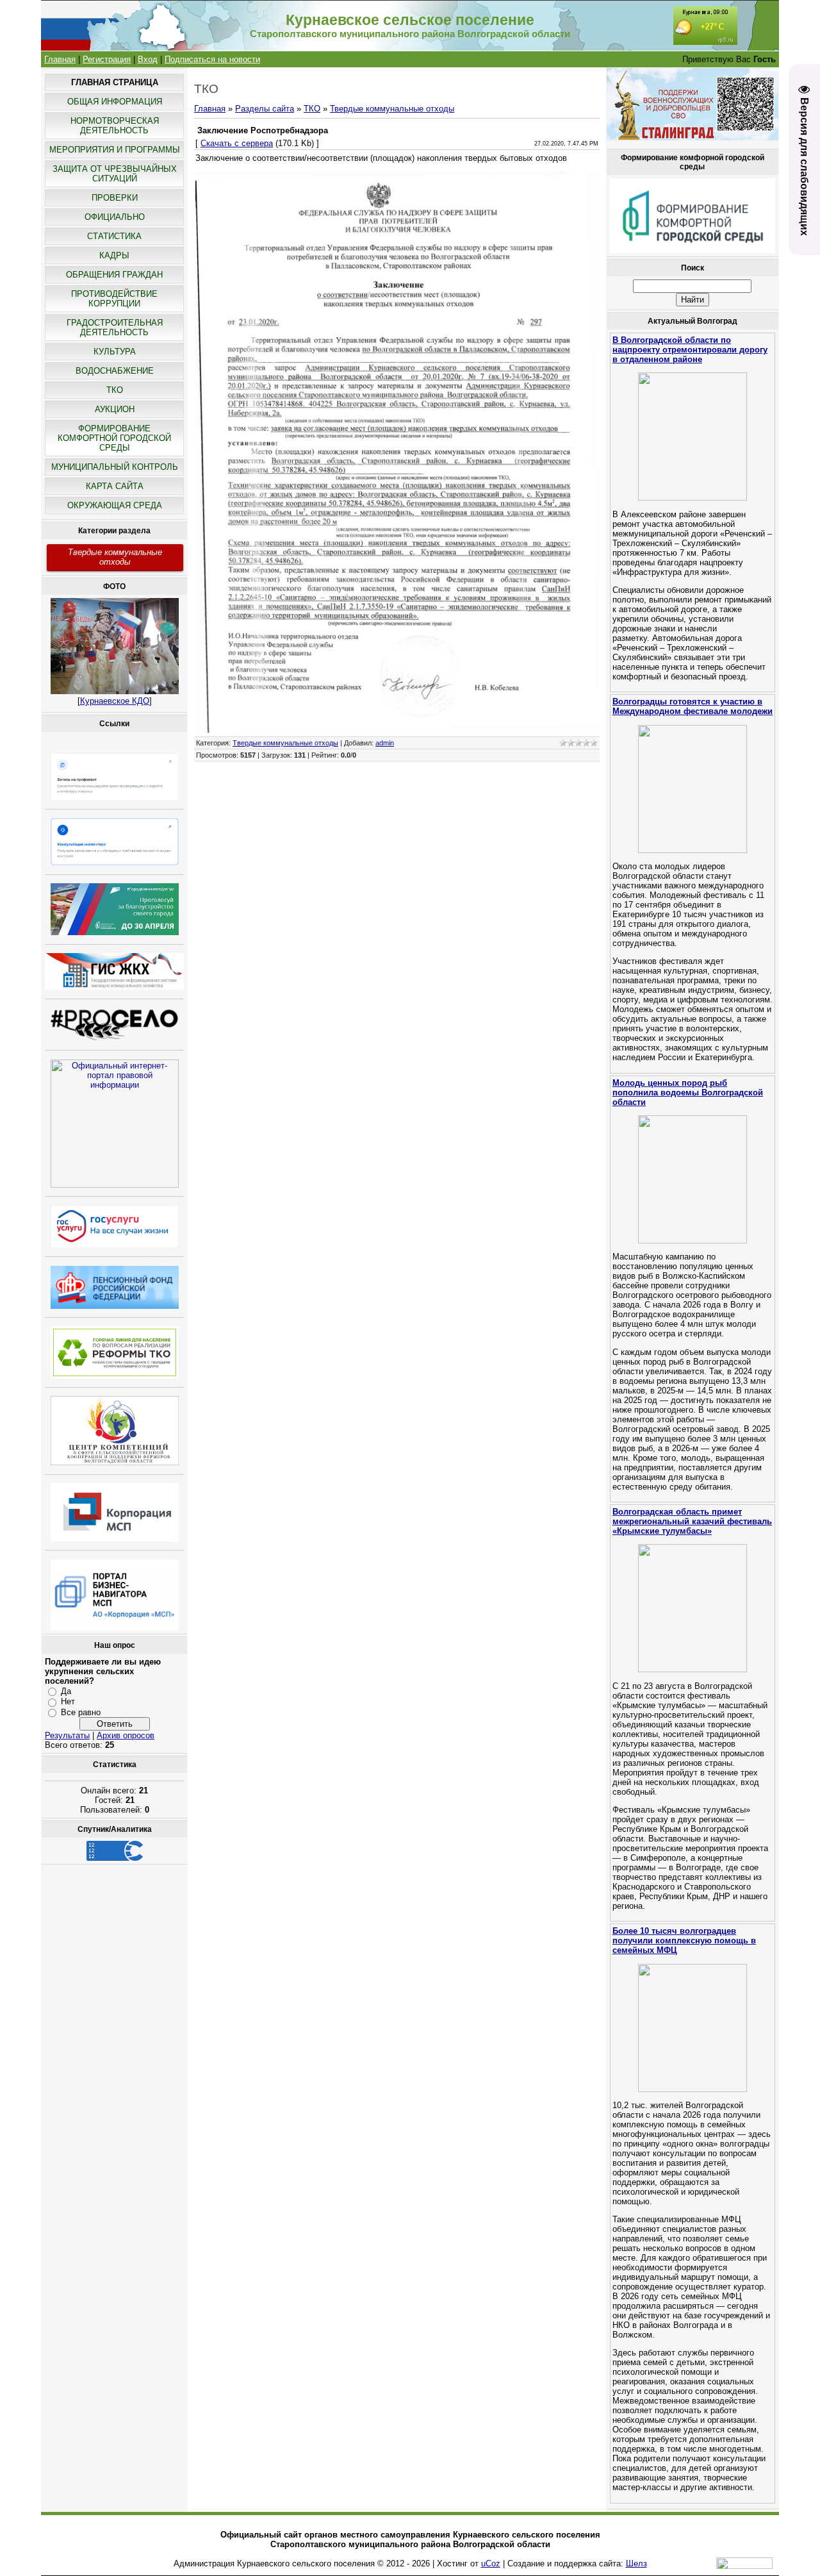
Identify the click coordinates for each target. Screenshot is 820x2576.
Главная (60, 59)
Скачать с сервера (237, 143)
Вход (148, 59)
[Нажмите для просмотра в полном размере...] (397, 730)
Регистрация (107, 59)
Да (66, 1691)
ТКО (312, 109)
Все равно (81, 1712)
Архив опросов (126, 1735)
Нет (68, 1701)
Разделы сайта (265, 109)
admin (385, 743)
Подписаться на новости (212, 59)
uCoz (491, 2564)
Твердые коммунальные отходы (115, 557)
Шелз (636, 2564)
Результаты (67, 1735)
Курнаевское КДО (115, 701)
